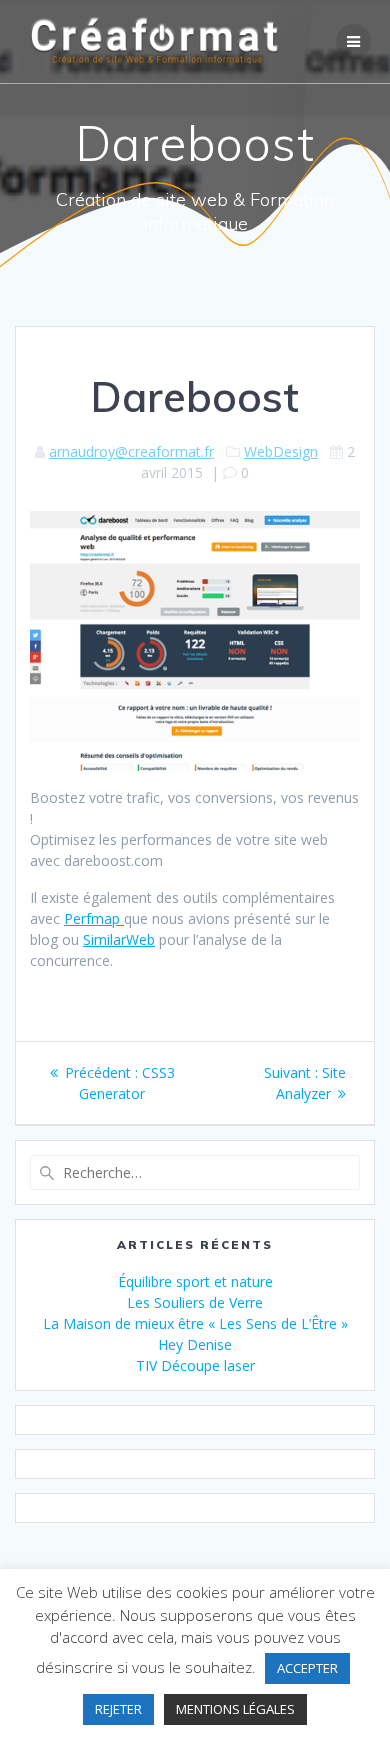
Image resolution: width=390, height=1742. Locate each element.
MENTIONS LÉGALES (235, 1709)
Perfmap (94, 918)
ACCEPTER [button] (307, 1668)
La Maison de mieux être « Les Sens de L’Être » (195, 1323)
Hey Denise (195, 1344)
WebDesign (281, 451)
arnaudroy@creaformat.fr (131, 451)
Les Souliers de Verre (195, 1302)
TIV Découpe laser (195, 1365)
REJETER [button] (118, 1709)
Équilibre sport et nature (195, 1281)
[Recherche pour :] (195, 1172)
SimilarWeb (119, 939)
